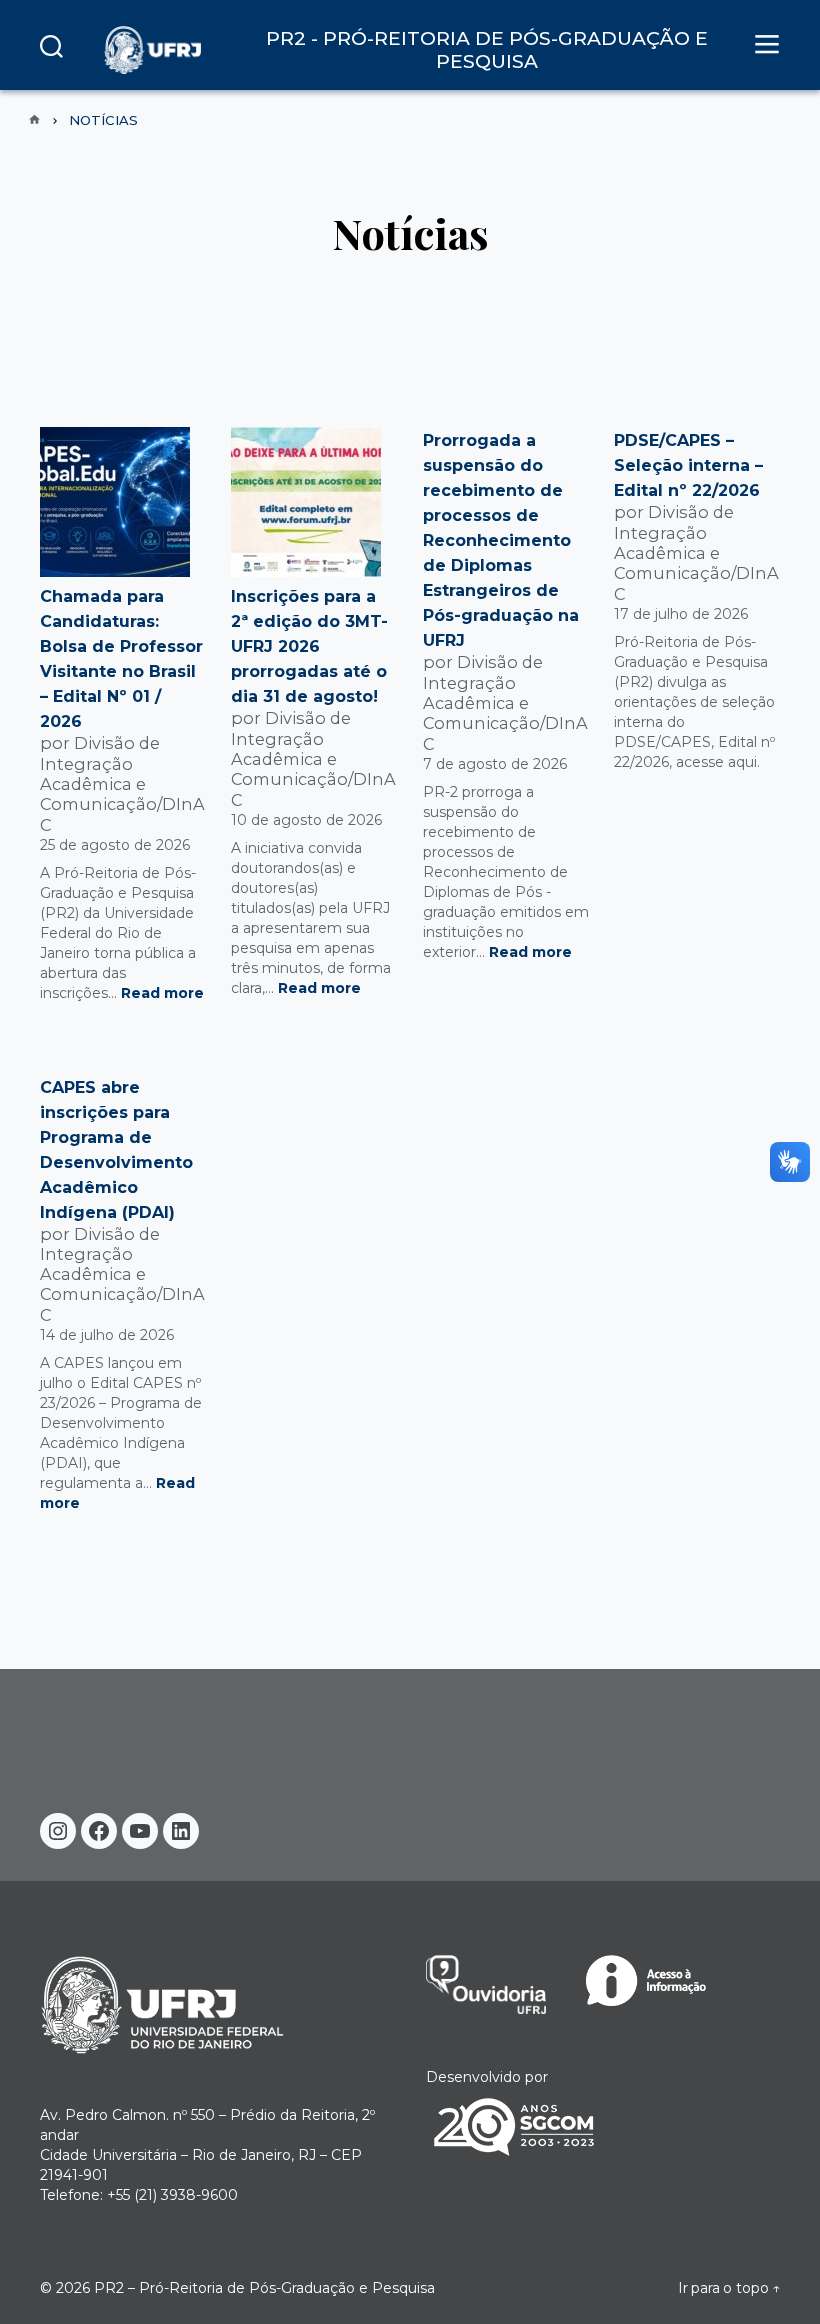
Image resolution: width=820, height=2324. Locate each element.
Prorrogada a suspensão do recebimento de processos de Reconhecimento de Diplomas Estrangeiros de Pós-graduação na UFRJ (501, 540)
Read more (162, 993)
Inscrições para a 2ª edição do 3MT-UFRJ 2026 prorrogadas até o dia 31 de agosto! (309, 646)
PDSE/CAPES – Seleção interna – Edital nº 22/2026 (688, 465)
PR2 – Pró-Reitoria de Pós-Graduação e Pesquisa (264, 2288)
